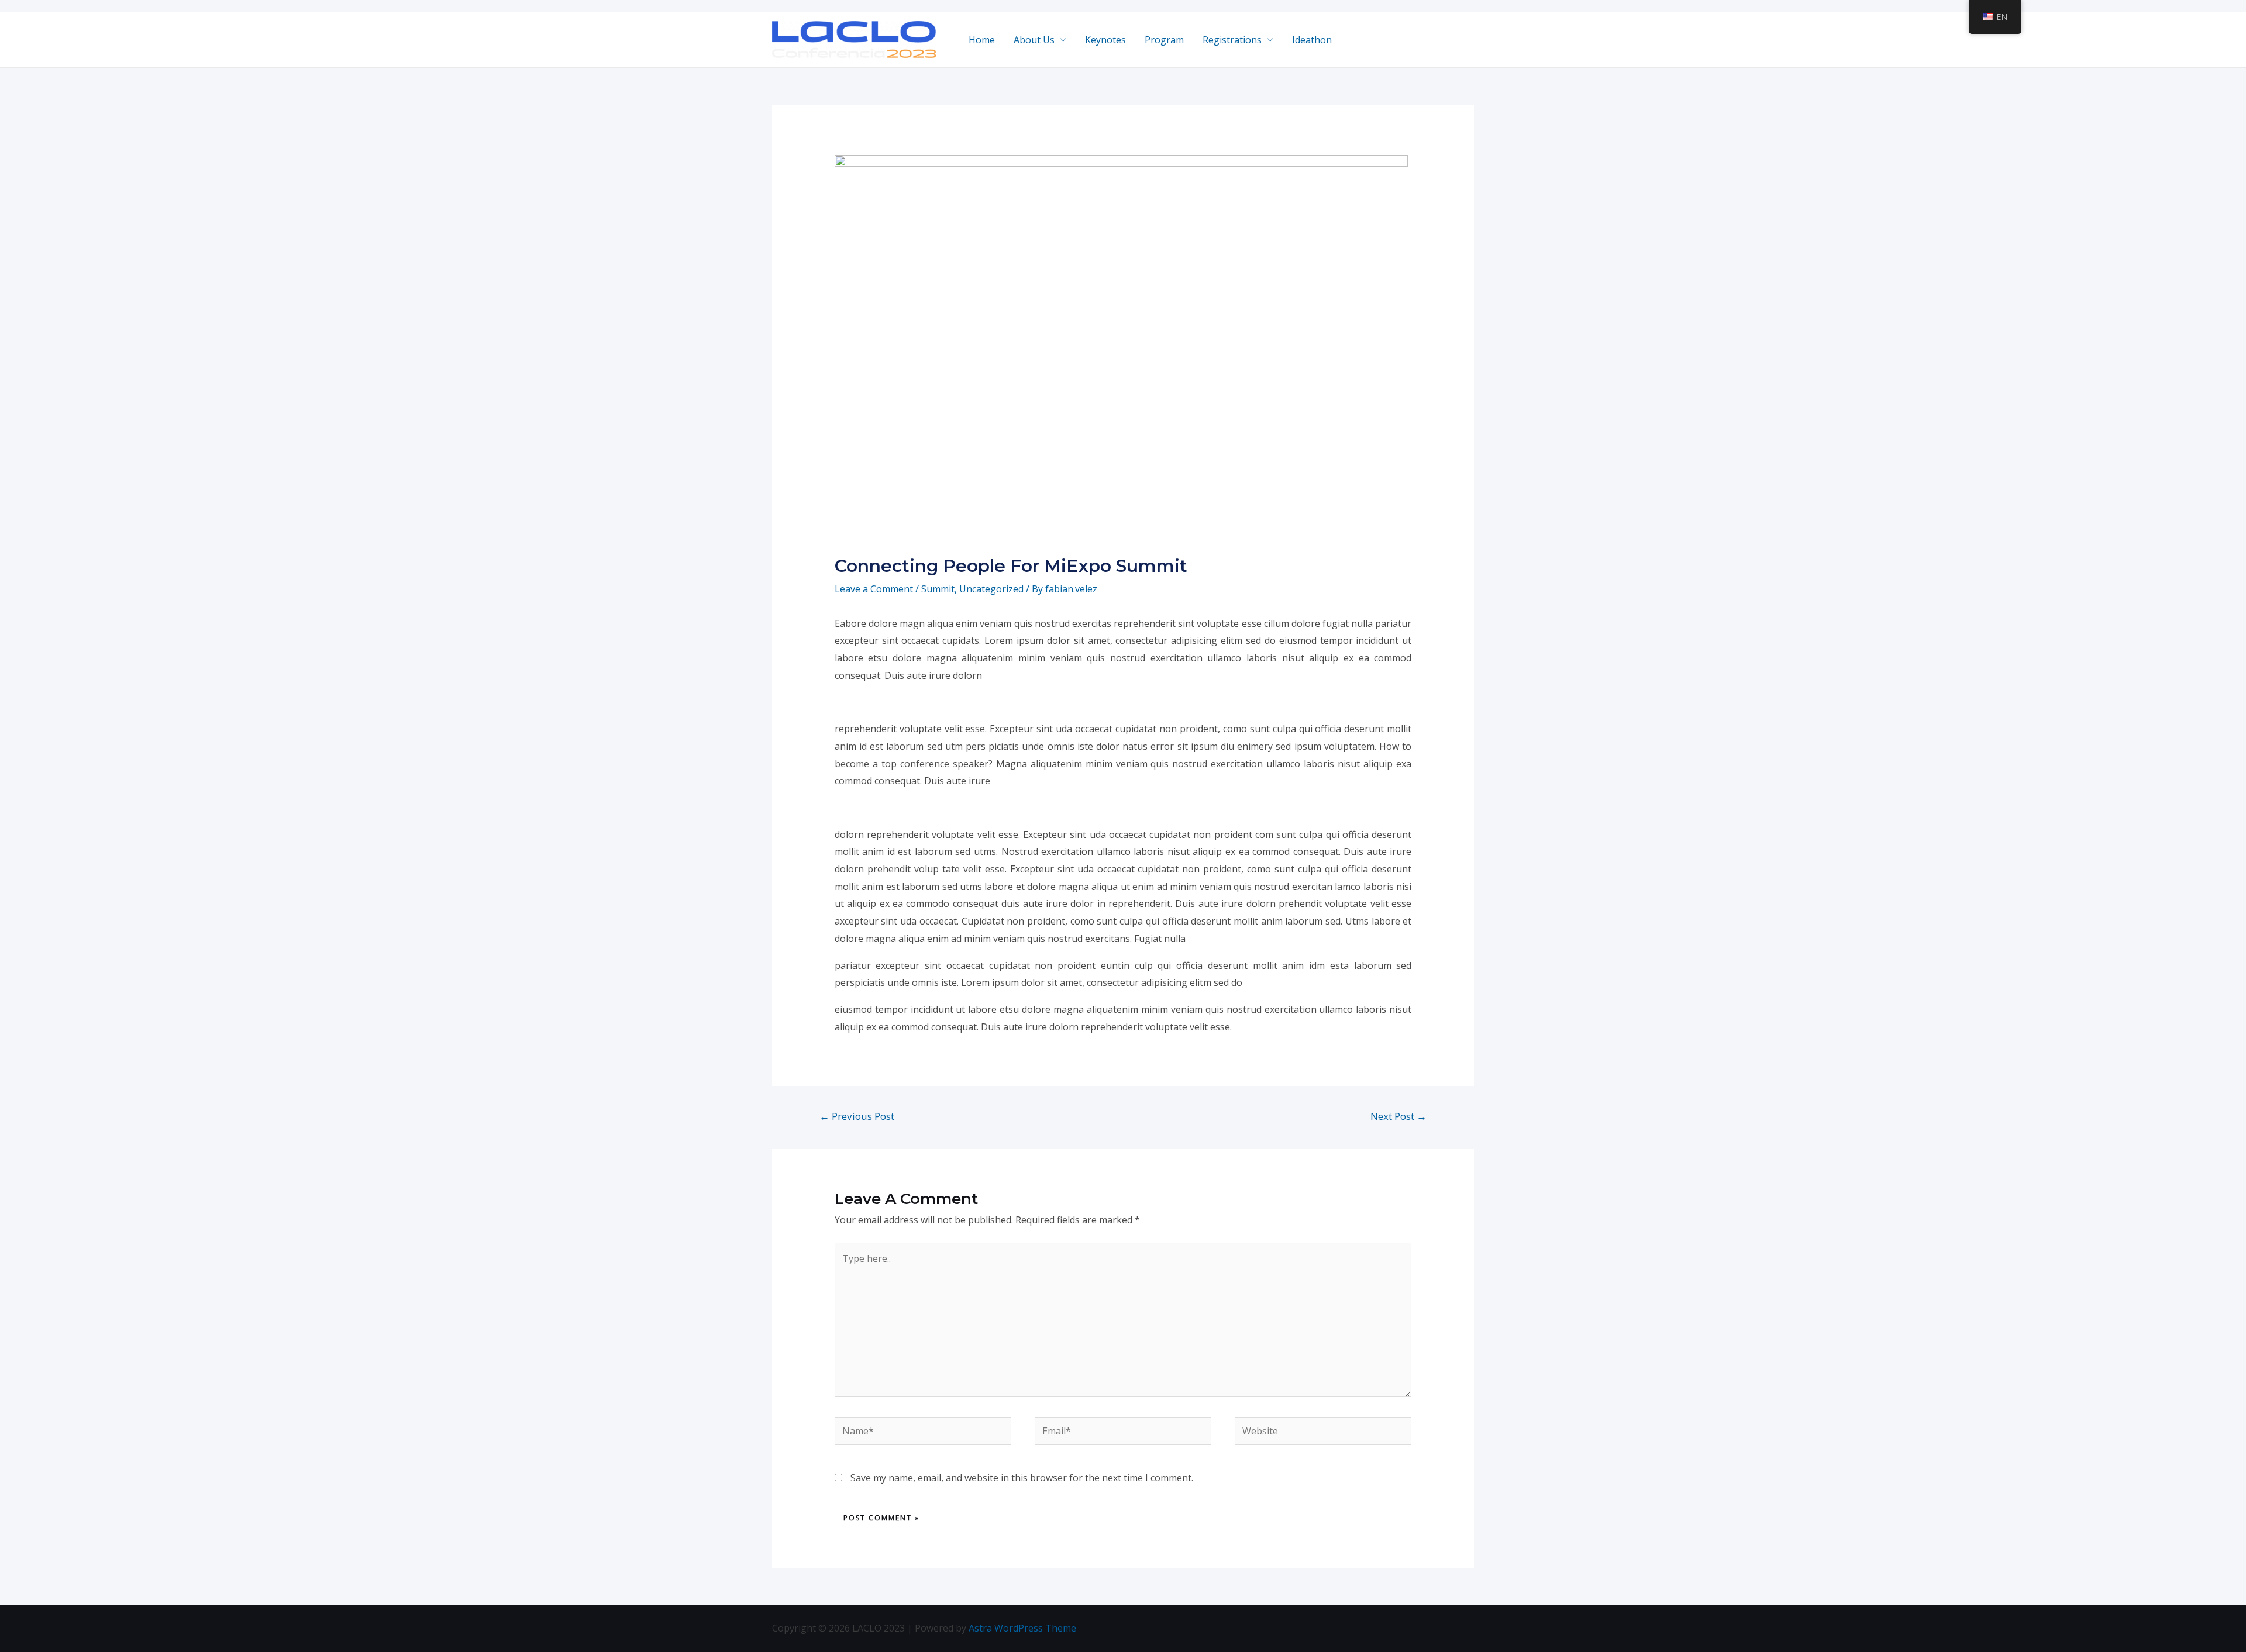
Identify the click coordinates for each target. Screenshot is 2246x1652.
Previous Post (857, 1116)
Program (1164, 40)
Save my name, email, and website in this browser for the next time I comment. (1022, 1478)
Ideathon (1312, 40)
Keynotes (1105, 40)
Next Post (1398, 1116)
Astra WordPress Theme (1022, 1628)
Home (982, 40)
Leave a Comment (874, 589)
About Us (1034, 40)
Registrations (1232, 40)
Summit (938, 589)
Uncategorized (991, 589)
